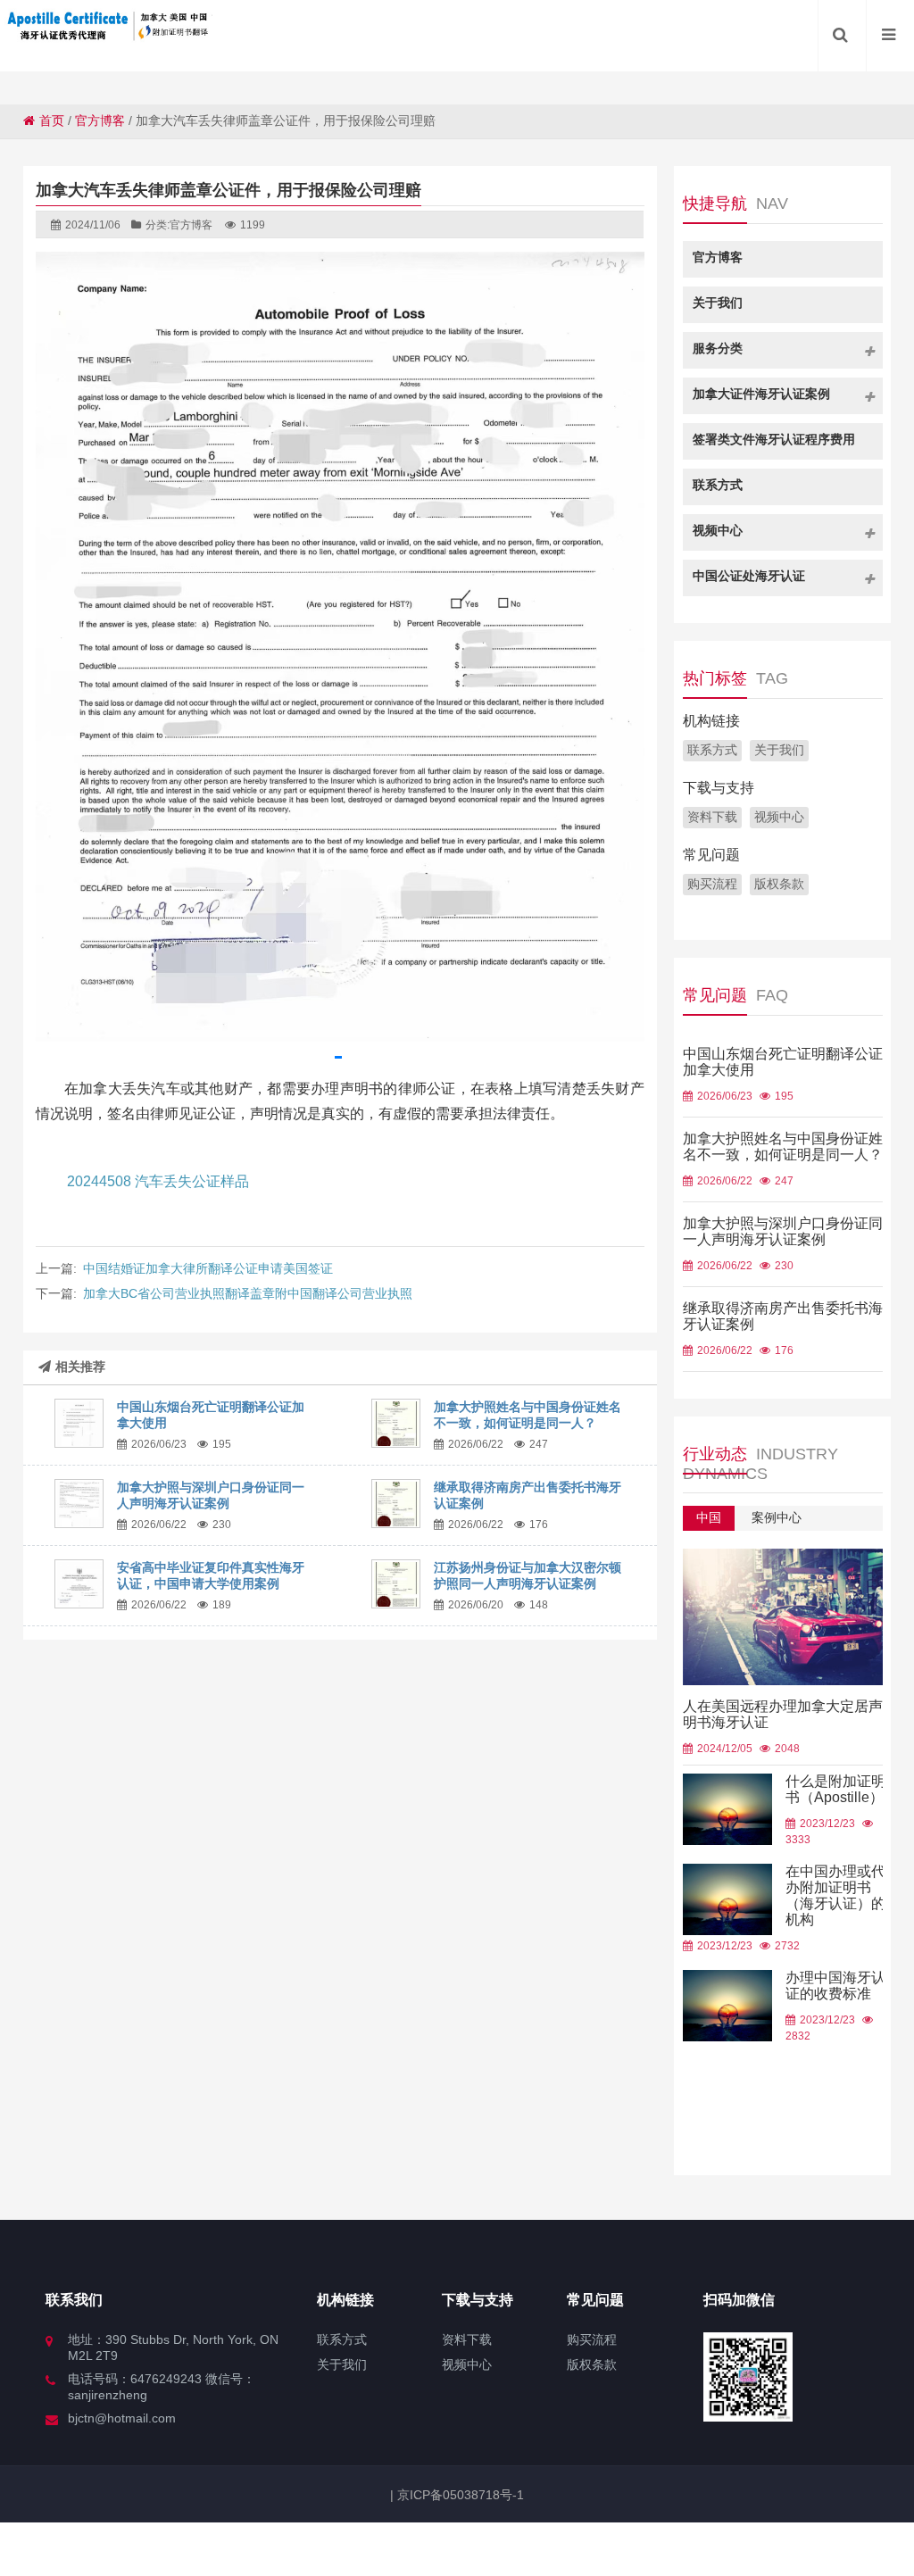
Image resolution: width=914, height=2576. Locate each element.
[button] (338, 1057)
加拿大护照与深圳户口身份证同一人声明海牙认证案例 (783, 1231)
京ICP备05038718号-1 (459, 2495)
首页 (52, 120)
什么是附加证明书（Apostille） (835, 1789)
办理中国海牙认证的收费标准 (835, 1986)
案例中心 (777, 1517)
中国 (709, 1517)
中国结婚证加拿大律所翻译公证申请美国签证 (208, 1268)
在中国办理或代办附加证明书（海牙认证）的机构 (835, 1895)
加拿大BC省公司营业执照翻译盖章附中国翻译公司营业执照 (248, 1293)
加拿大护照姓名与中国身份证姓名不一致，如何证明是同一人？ (783, 1147)
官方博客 (100, 120)
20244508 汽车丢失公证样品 (158, 1181)
